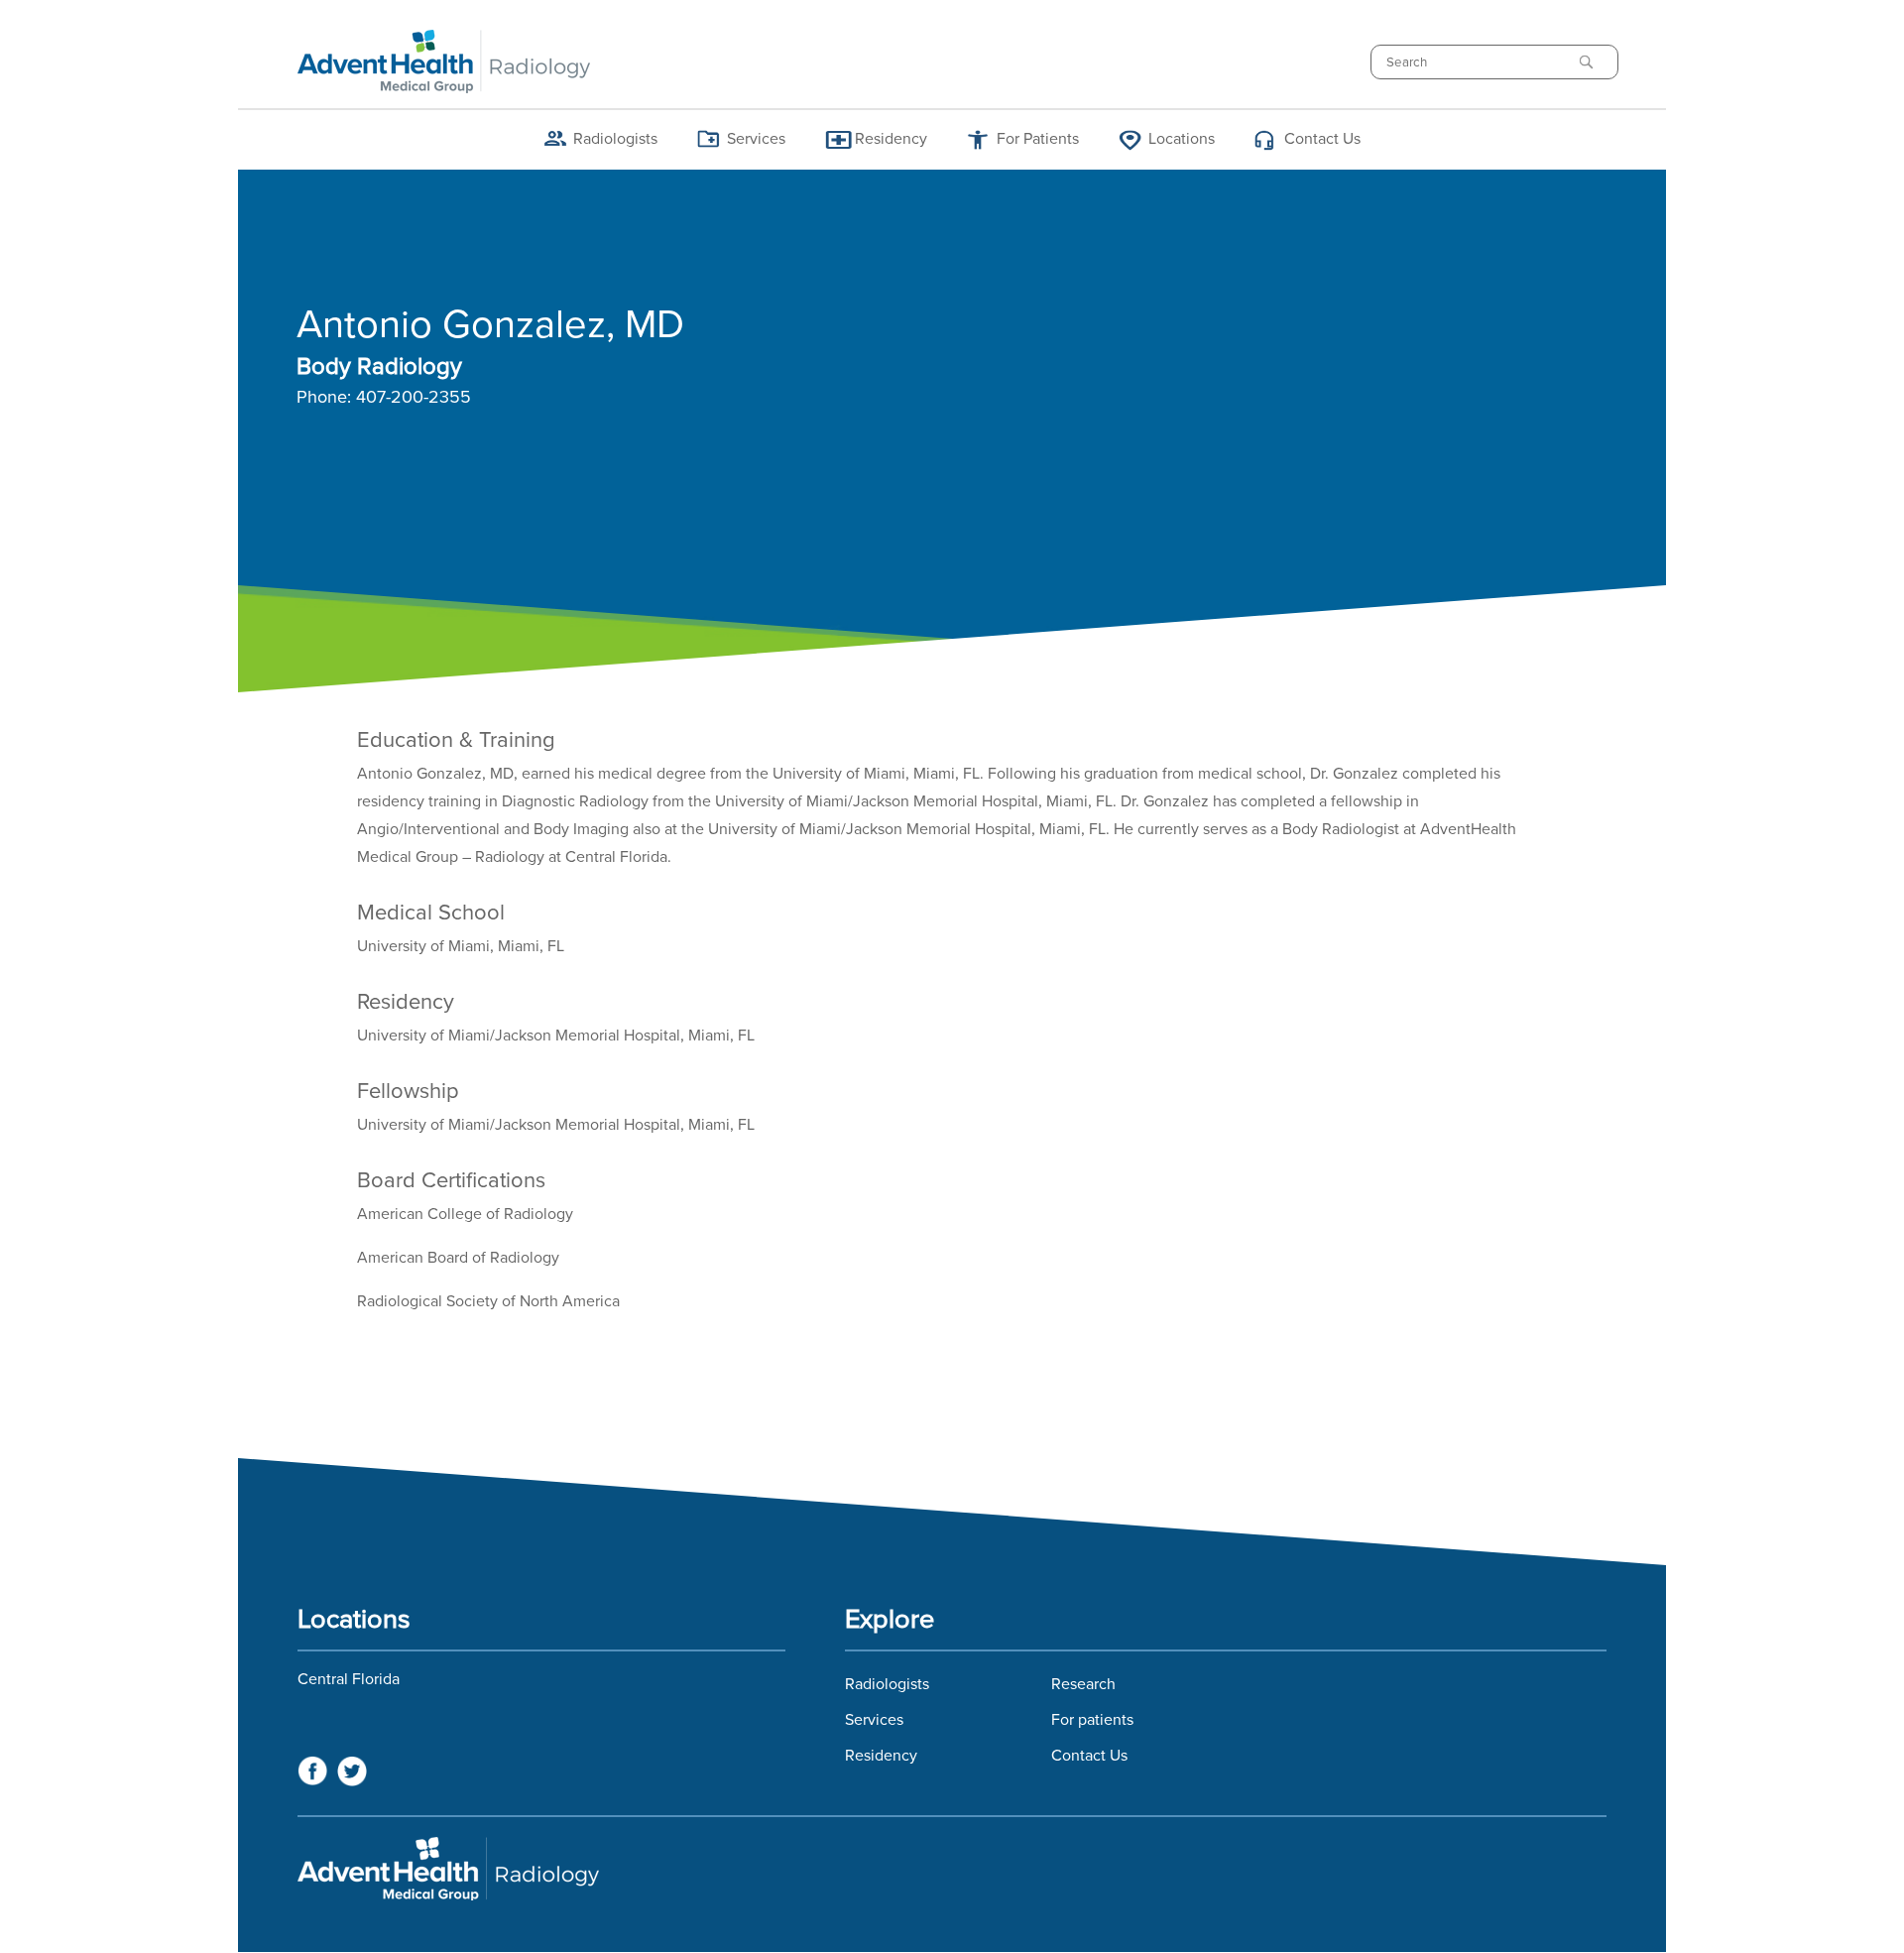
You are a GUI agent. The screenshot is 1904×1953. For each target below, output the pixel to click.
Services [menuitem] (756, 139)
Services (874, 1720)
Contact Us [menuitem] (1322, 139)
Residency (881, 1756)
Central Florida (349, 1679)
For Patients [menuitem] (1038, 139)
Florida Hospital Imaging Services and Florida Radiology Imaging (952, 1869)
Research (1083, 1684)
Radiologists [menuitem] (615, 139)
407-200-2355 (414, 398)
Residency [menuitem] (891, 139)
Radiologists (887, 1684)
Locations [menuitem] (1182, 139)
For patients (1092, 1720)
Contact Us (1089, 1756)
